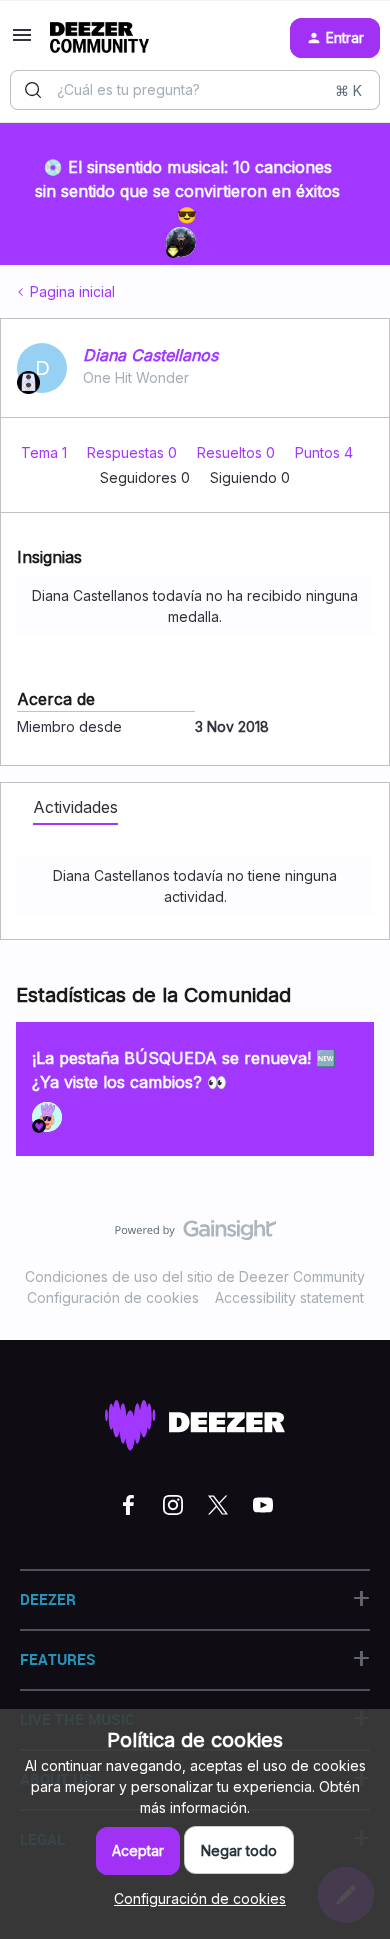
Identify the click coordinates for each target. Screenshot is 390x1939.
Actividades (75, 807)
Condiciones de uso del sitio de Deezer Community (195, 1276)
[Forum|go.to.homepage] (99, 38)
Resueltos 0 (238, 452)
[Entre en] (33, 90)
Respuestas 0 (134, 452)
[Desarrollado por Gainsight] (195, 1235)
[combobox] (195, 90)
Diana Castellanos (150, 355)
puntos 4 (324, 452)
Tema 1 (46, 452)
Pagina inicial (72, 291)
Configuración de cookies (113, 1297)
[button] (22, 41)
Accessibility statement (289, 1297)
